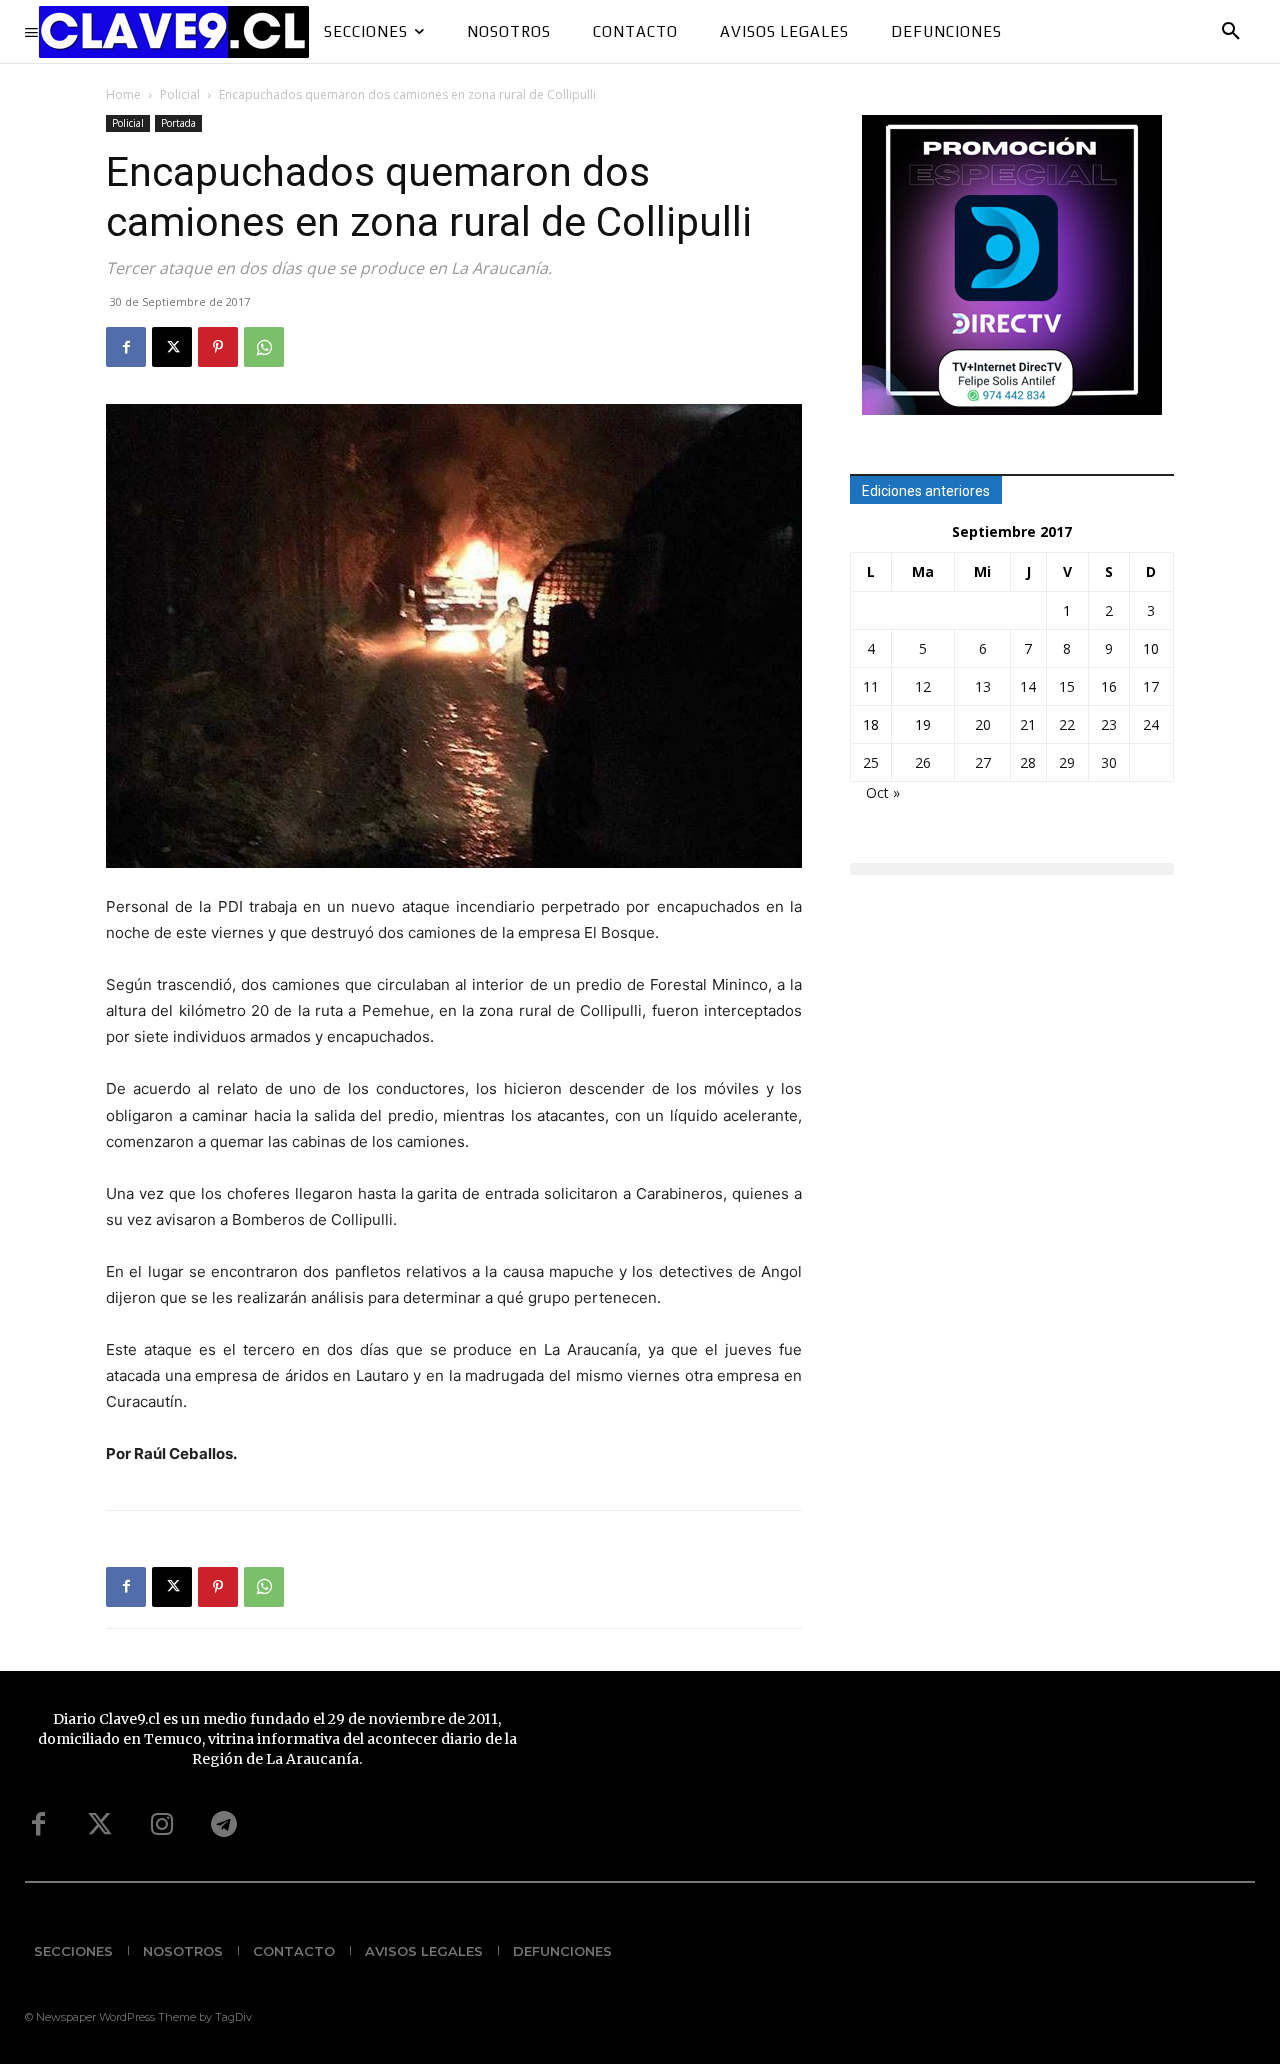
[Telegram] (224, 1825)
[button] (1231, 32)
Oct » (883, 792)
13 (983, 686)
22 (1067, 724)
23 (1109, 724)
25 (871, 762)
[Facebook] (126, 347)
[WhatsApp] (264, 347)
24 (1151, 724)
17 (1151, 686)
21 (1028, 724)
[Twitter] (100, 1825)
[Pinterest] (218, 347)
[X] (172, 347)
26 (923, 762)
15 (1067, 686)
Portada (178, 123)
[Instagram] (162, 1825)
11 (871, 686)
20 (983, 724)
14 (1028, 686)
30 (1109, 762)
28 (1028, 762)
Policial (180, 94)
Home (123, 94)
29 (1067, 762)
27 (983, 762)
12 (923, 686)
